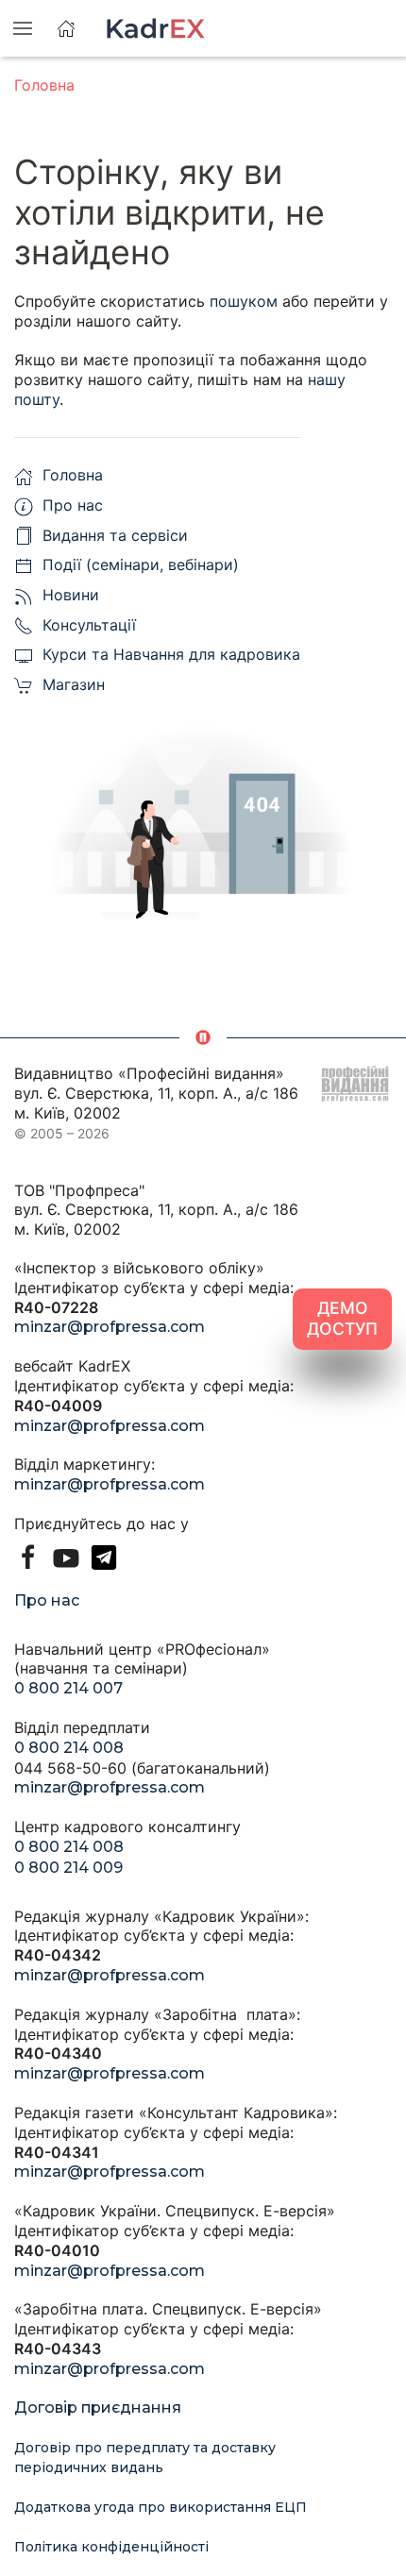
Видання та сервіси (115, 535)
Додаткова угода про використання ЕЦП (161, 2507)
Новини (71, 595)
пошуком (244, 301)
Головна (44, 85)
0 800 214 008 (69, 1748)
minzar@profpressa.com (110, 1327)
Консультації (89, 625)
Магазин (74, 684)
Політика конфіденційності (111, 2547)
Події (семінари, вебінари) (141, 564)
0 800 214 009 (68, 1868)
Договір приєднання (98, 2408)
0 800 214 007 (68, 1688)
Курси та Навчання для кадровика (171, 654)
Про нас (73, 505)
